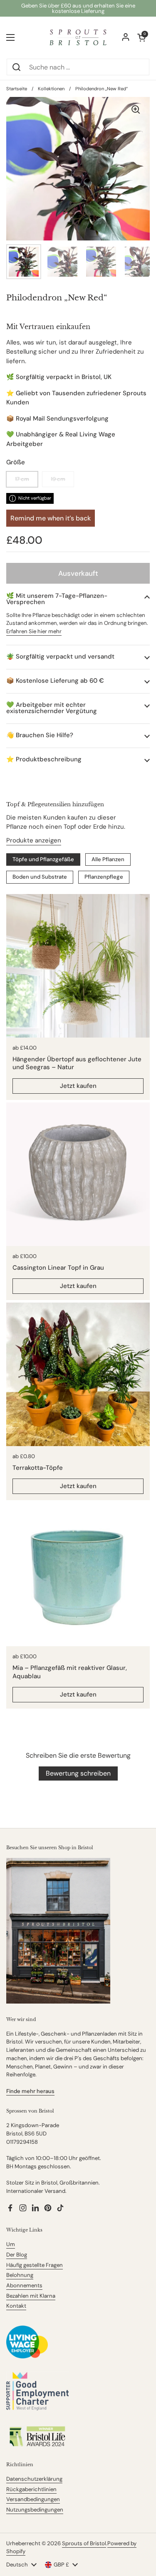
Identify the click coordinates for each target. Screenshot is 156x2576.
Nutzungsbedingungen (35, 2510)
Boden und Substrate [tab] (40, 877)
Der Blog (17, 2255)
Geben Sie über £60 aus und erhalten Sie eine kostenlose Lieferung (78, 8)
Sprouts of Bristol (84, 2543)
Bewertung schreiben (78, 1773)
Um (11, 2244)
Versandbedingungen (33, 2499)
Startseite (17, 89)
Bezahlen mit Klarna (31, 2296)
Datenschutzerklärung (34, 2479)
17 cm (22, 479)
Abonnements (24, 2285)
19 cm (58, 479)
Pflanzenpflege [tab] (104, 877)
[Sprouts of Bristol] (78, 37)
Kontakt (16, 2306)
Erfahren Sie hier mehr (34, 631)
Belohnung (20, 2275)
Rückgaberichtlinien (31, 2489)
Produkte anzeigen (34, 840)
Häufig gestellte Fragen (35, 2265)
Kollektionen (51, 89)
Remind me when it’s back (51, 518)
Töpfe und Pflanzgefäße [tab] (43, 859)
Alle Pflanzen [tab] (108, 859)
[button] (78, 599)
